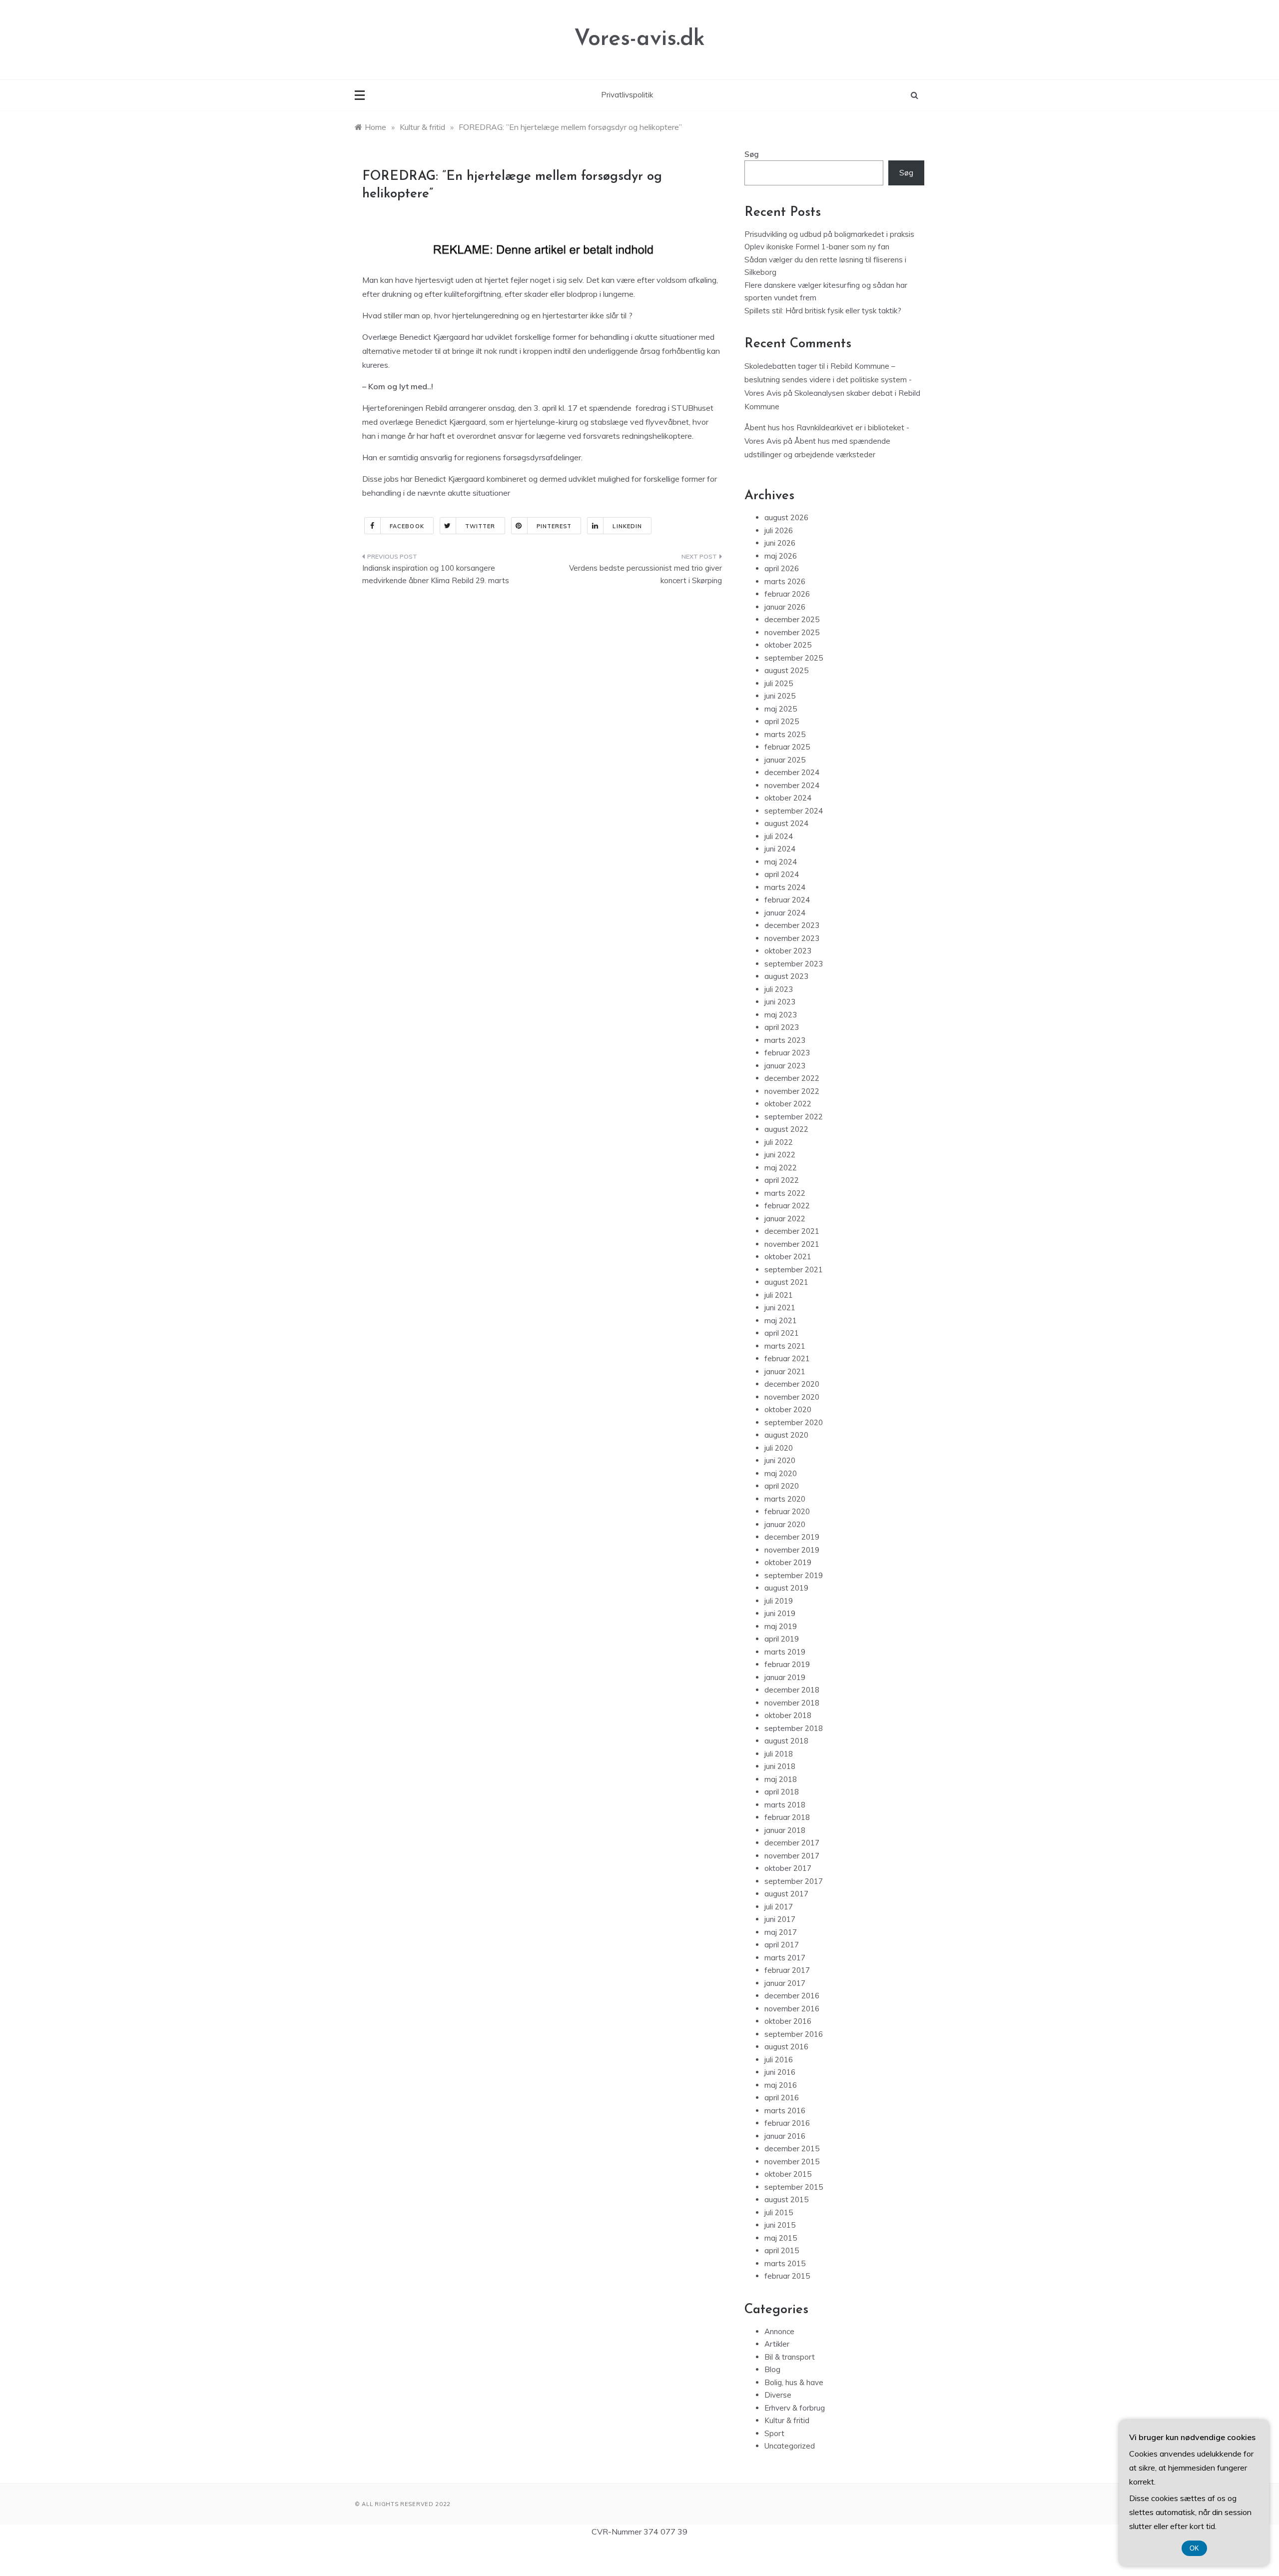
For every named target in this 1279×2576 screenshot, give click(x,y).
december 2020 (792, 1384)
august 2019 (786, 1588)
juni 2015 (780, 2225)
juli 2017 (779, 1907)
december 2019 (792, 1537)
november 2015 (792, 2161)
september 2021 (794, 1270)
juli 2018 (779, 1754)
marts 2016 (785, 2111)
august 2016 (786, 2047)
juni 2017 (780, 1919)
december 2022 (792, 1078)
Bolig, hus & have (794, 2382)
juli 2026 (779, 530)
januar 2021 (785, 1371)
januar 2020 (785, 1524)
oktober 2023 (788, 951)
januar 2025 (785, 760)
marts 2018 (785, 1805)
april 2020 (782, 1486)
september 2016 (794, 2034)
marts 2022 (785, 1193)
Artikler (777, 2344)
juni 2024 (780, 849)
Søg (752, 154)
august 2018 (786, 1741)
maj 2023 (781, 1015)
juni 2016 (780, 2072)
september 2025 (794, 658)
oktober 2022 (788, 1104)
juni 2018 (780, 1766)
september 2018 (794, 1728)
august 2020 (786, 1435)
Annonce (779, 2331)
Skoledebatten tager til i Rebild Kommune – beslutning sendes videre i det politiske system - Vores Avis (828, 380)
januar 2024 (785, 913)
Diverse (778, 2395)
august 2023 (786, 976)
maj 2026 (781, 556)
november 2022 (792, 1091)
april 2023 (782, 1027)
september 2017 (794, 1881)
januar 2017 (785, 1983)
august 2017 (786, 1894)
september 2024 (794, 811)
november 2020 (792, 1397)
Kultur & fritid (787, 2420)
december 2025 (792, 619)
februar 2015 (787, 2276)
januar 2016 (785, 2136)
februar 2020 (787, 1511)
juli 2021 (779, 1295)
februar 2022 (787, 1206)
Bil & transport (790, 2357)
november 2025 (792, 632)
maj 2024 (781, 862)
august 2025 (786, 670)
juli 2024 (779, 836)
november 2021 (792, 1244)
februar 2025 (787, 747)
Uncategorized (790, 2446)
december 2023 (792, 925)
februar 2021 (787, 1358)
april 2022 (782, 1180)
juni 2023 (780, 1002)
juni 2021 (780, 1307)
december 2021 (792, 1231)
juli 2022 (779, 1142)
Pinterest (554, 526)
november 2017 (792, 1856)
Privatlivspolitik (627, 95)
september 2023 (794, 964)
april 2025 (782, 721)
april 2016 (782, 2098)
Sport (774, 2433)
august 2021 (786, 1282)
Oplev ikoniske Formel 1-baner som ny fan (817, 247)
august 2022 (786, 1129)
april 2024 (782, 874)
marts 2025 (785, 734)
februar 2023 (787, 1053)
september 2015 (794, 2187)
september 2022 (794, 1117)
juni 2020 (780, 1460)
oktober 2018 (788, 1715)
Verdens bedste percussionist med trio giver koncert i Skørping (645, 574)
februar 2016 (787, 2123)
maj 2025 (781, 709)
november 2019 (792, 1550)
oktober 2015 (788, 2174)
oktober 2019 (788, 1562)
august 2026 (786, 517)
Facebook (407, 526)
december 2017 (792, 1843)
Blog (772, 2369)
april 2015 (782, 2250)
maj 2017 (781, 1932)
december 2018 (792, 1690)
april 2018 (782, 1792)
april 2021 (782, 1333)
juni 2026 (780, 543)
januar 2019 (785, 1677)
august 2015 (786, 2199)
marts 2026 (785, 581)
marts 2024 (785, 887)
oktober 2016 (788, 2021)
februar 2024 (787, 900)
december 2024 (792, 772)
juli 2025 (779, 683)
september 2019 (794, 1575)
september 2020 (794, 1422)
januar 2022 (785, 1219)
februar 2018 (787, 1817)
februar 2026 (787, 594)
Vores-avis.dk (639, 39)
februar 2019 (787, 1664)
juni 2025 (780, 696)
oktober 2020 (788, 1409)
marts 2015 (785, 2263)
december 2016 (792, 1996)
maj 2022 (781, 1168)
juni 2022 (780, 1155)
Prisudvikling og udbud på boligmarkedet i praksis (829, 234)
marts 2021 (785, 1346)
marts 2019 (785, 1652)
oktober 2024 (788, 798)
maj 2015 (781, 2238)
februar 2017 (787, 1970)
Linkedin (627, 526)
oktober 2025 (788, 645)
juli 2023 (779, 989)
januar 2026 (785, 607)
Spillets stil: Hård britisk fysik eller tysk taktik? (823, 311)
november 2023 (792, 938)
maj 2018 (781, 1779)
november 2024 (792, 785)
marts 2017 (785, 1958)
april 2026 (782, 568)
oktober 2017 (788, 1868)
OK (1194, 2548)
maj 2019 (781, 1626)
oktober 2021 (788, 1257)
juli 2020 (779, 1448)
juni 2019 (780, 1613)
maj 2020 (781, 1473)
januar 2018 (785, 1830)
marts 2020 (785, 1499)
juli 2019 (779, 1601)
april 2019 (782, 1639)
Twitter (480, 526)
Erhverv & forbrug (795, 2408)
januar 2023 (785, 1066)
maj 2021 (781, 1320)
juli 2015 (779, 2212)
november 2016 (792, 2009)
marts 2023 (785, 1040)
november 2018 (792, 1703)
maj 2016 (781, 2085)
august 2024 (786, 823)
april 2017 (782, 1945)
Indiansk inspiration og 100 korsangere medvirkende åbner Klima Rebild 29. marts (436, 574)
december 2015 (792, 2148)
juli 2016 (779, 2060)
